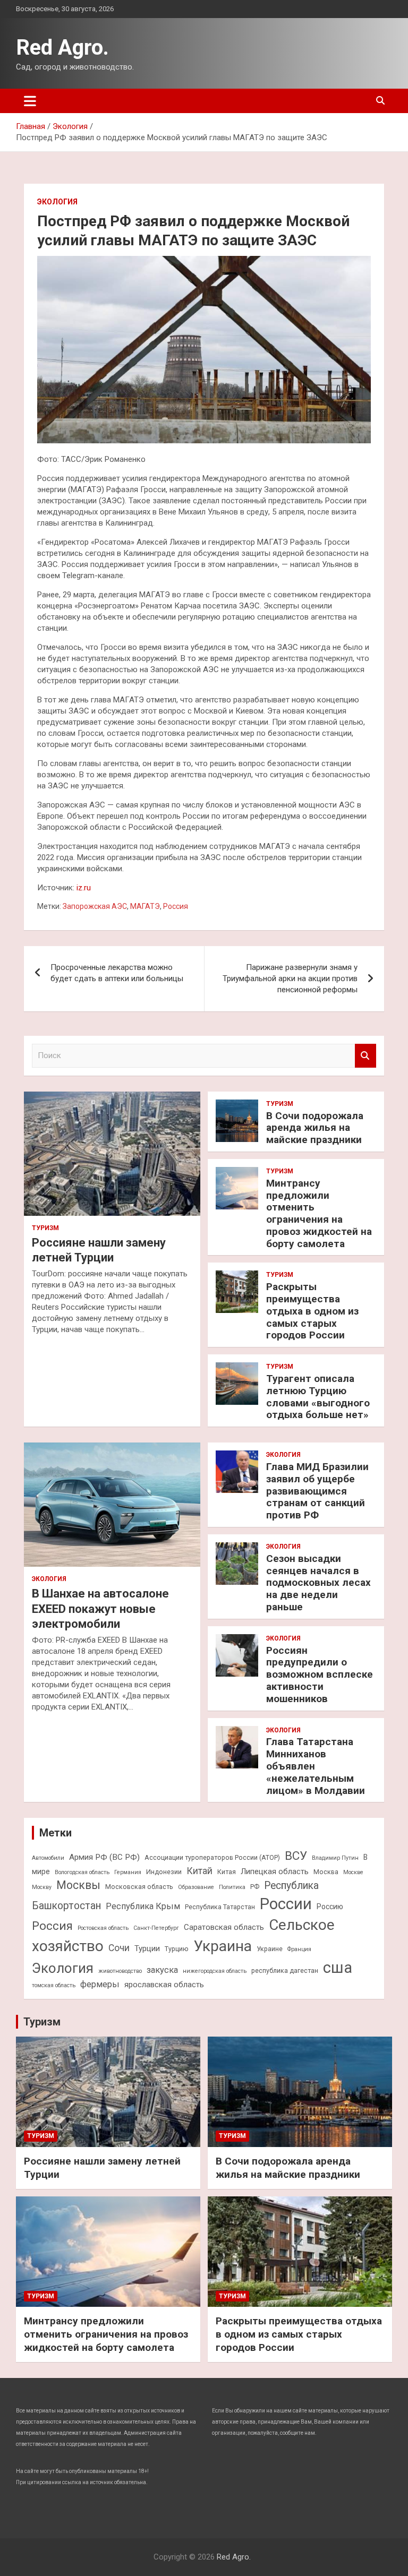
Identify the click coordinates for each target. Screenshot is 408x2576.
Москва (326, 1872)
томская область (54, 1985)
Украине (270, 1949)
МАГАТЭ (145, 906)
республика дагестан (285, 1970)
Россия (176, 906)
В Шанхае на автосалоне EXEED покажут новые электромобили (100, 1609)
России (286, 1904)
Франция (299, 1949)
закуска (162, 1970)
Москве (353, 1872)
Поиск (365, 1056)
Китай (199, 1871)
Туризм (45, 1228)
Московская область (139, 1887)
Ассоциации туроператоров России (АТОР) (212, 1857)
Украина (223, 1946)
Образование (196, 1887)
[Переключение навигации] (30, 101)
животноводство (120, 1971)
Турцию (177, 1949)
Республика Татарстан (220, 1907)
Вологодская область (82, 1872)
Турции (147, 1948)
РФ (255, 1887)
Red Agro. (62, 48)
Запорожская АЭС (95, 906)
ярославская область (164, 1985)
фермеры (100, 1984)
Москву (42, 1887)
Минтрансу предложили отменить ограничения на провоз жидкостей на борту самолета (319, 1213)
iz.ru (84, 888)
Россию (330, 1907)
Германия (128, 1872)
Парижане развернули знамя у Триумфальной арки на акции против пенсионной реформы (290, 978)
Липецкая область (275, 1871)
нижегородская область (215, 1971)
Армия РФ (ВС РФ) (104, 1857)
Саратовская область (224, 1927)
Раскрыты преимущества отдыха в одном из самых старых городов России (312, 1311)
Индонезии (164, 1872)
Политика (232, 1887)
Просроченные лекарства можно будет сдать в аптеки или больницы (117, 973)
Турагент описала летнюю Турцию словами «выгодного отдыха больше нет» (318, 1397)
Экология (57, 202)
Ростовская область (103, 1928)
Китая (227, 1872)
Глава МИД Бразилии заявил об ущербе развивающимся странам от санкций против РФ (317, 1491)
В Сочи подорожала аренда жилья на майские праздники (315, 1128)
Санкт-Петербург (156, 1928)
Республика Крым (143, 1906)
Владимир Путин (335, 1858)
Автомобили (48, 1858)
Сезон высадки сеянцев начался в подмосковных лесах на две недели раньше (318, 1583)
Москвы (78, 1885)
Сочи (119, 1948)
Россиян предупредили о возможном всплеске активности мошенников (320, 1675)
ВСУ (296, 1856)
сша (338, 1968)
